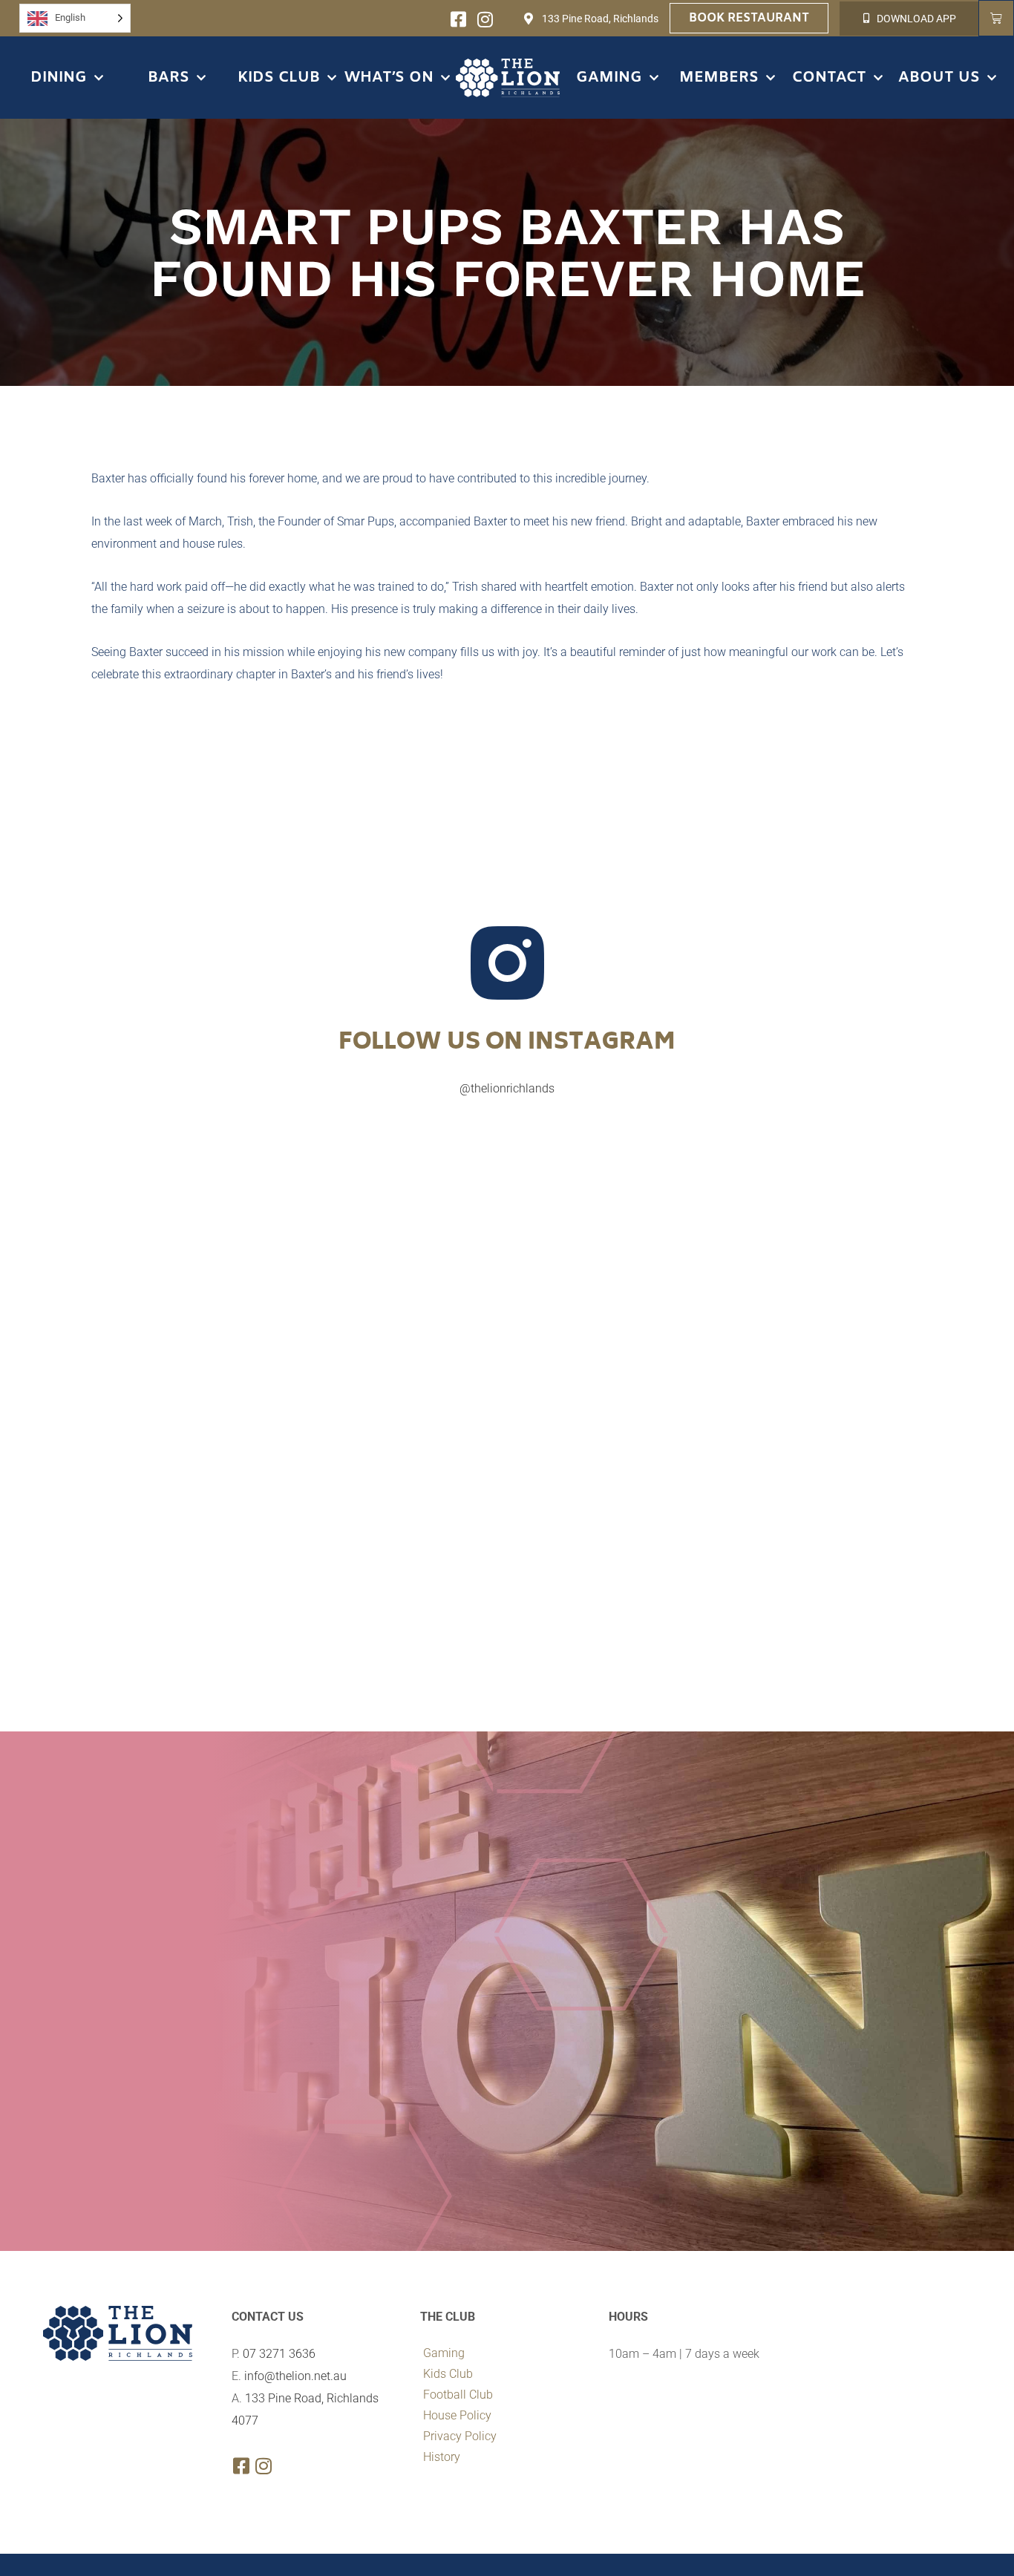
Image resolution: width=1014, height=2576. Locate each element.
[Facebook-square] (458, 19)
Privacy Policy (460, 2436)
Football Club (458, 2395)
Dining (59, 78)
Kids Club (279, 78)
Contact (829, 78)
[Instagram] (485, 19)
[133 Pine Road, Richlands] (529, 19)
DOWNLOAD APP (916, 19)
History (442, 2457)
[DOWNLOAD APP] (867, 18)
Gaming (609, 78)
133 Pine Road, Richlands (600, 19)
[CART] (996, 18)
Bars (169, 78)
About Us (939, 78)
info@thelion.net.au (295, 2376)
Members (719, 78)
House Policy (457, 2415)
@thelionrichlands (507, 1088)
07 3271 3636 (279, 2354)
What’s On (389, 78)
